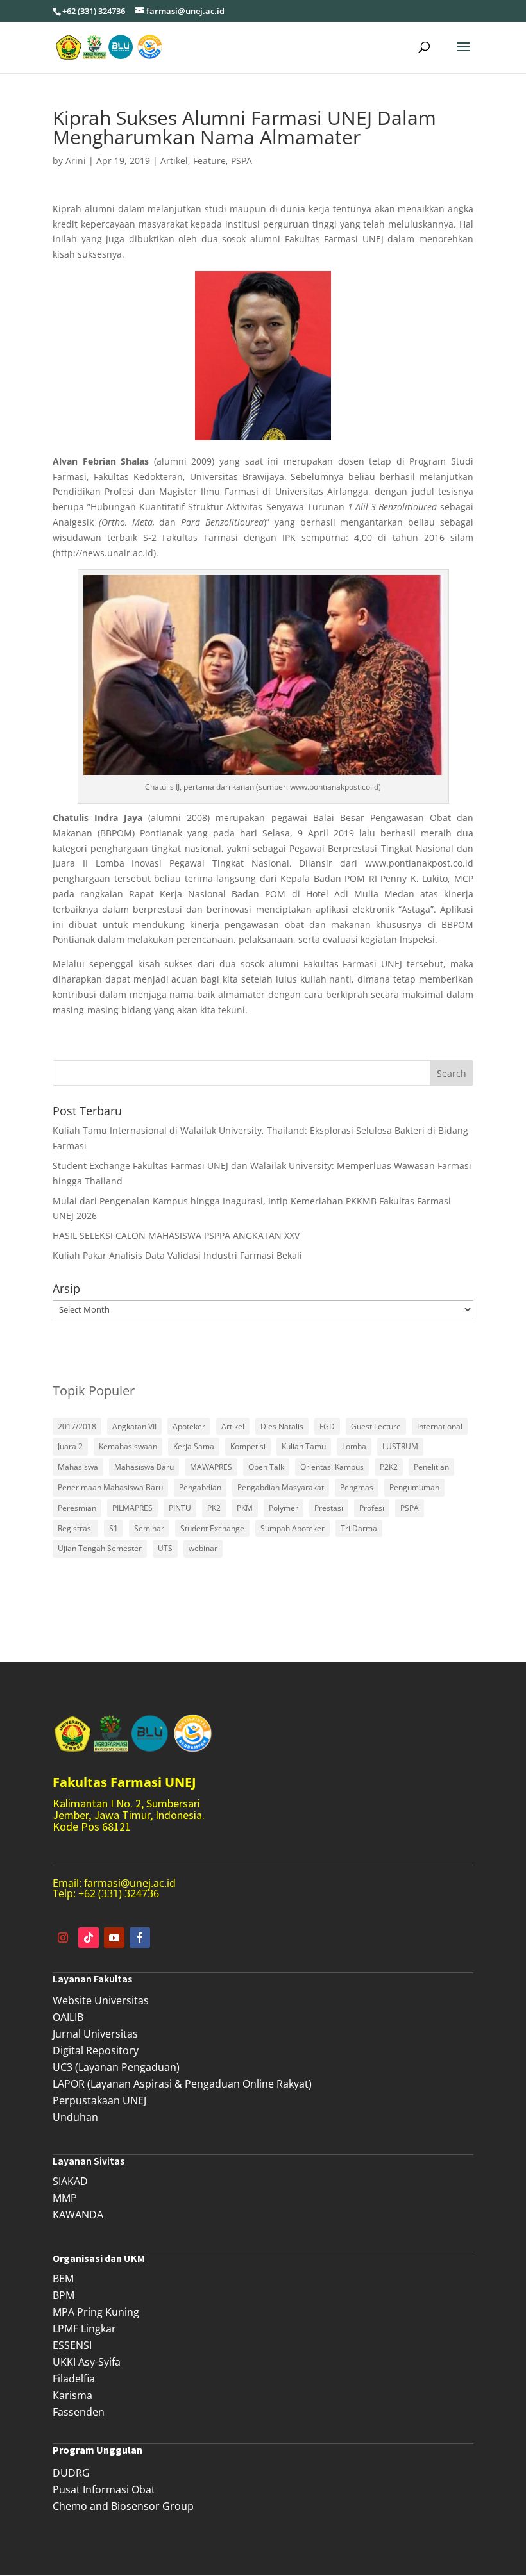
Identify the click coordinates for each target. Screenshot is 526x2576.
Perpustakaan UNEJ (99, 2100)
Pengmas (357, 1487)
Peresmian (77, 1508)
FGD (327, 1426)
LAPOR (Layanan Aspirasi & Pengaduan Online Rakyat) (182, 2084)
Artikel (174, 161)
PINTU (180, 1508)
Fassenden (79, 2412)
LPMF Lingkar (84, 2329)
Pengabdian (200, 1487)
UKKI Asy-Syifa (87, 2362)
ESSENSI (72, 2345)
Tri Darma (359, 1528)
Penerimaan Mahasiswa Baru (110, 1487)
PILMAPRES (132, 1508)
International (440, 1426)
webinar (203, 1548)
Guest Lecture (376, 1426)
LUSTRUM (400, 1446)
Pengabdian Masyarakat (281, 1487)
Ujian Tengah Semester (100, 1548)
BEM (63, 2279)
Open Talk (266, 1467)
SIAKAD (70, 2181)
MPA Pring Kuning (96, 2312)
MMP (65, 2198)
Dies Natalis (282, 1426)
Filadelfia (74, 2379)
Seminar (149, 1528)
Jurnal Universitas (95, 2034)
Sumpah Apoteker (293, 1528)
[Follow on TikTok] (89, 1938)
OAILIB (68, 2017)
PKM (245, 1508)
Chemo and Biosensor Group (123, 2506)
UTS (165, 1548)
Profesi (372, 1508)
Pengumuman (414, 1487)
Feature (209, 161)
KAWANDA (78, 2215)
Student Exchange (212, 1528)
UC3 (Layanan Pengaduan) (116, 2067)
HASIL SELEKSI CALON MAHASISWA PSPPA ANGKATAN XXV (176, 1235)
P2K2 (389, 1467)
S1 (114, 1528)
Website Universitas (101, 2000)
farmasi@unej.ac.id (130, 1883)
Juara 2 (70, 1446)
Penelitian (431, 1467)
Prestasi (329, 1508)
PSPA (242, 161)
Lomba (354, 1446)
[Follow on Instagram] (63, 1938)
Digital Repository (96, 2050)
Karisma (72, 2395)
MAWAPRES (211, 1467)
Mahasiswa (78, 1467)
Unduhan (75, 2117)
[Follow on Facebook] (140, 1938)
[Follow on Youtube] (114, 1938)
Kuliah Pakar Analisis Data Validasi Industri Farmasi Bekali (177, 1255)
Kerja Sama (194, 1446)
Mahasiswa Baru (144, 1467)
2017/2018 (77, 1426)
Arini (76, 161)
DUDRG (71, 2473)
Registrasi (75, 1528)
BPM (64, 2295)
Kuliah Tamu (304, 1446)
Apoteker (189, 1426)
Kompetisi (248, 1446)
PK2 (214, 1508)
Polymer (284, 1508)
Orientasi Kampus (332, 1467)
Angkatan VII (134, 1426)
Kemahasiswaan (128, 1446)
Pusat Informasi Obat (104, 2489)
